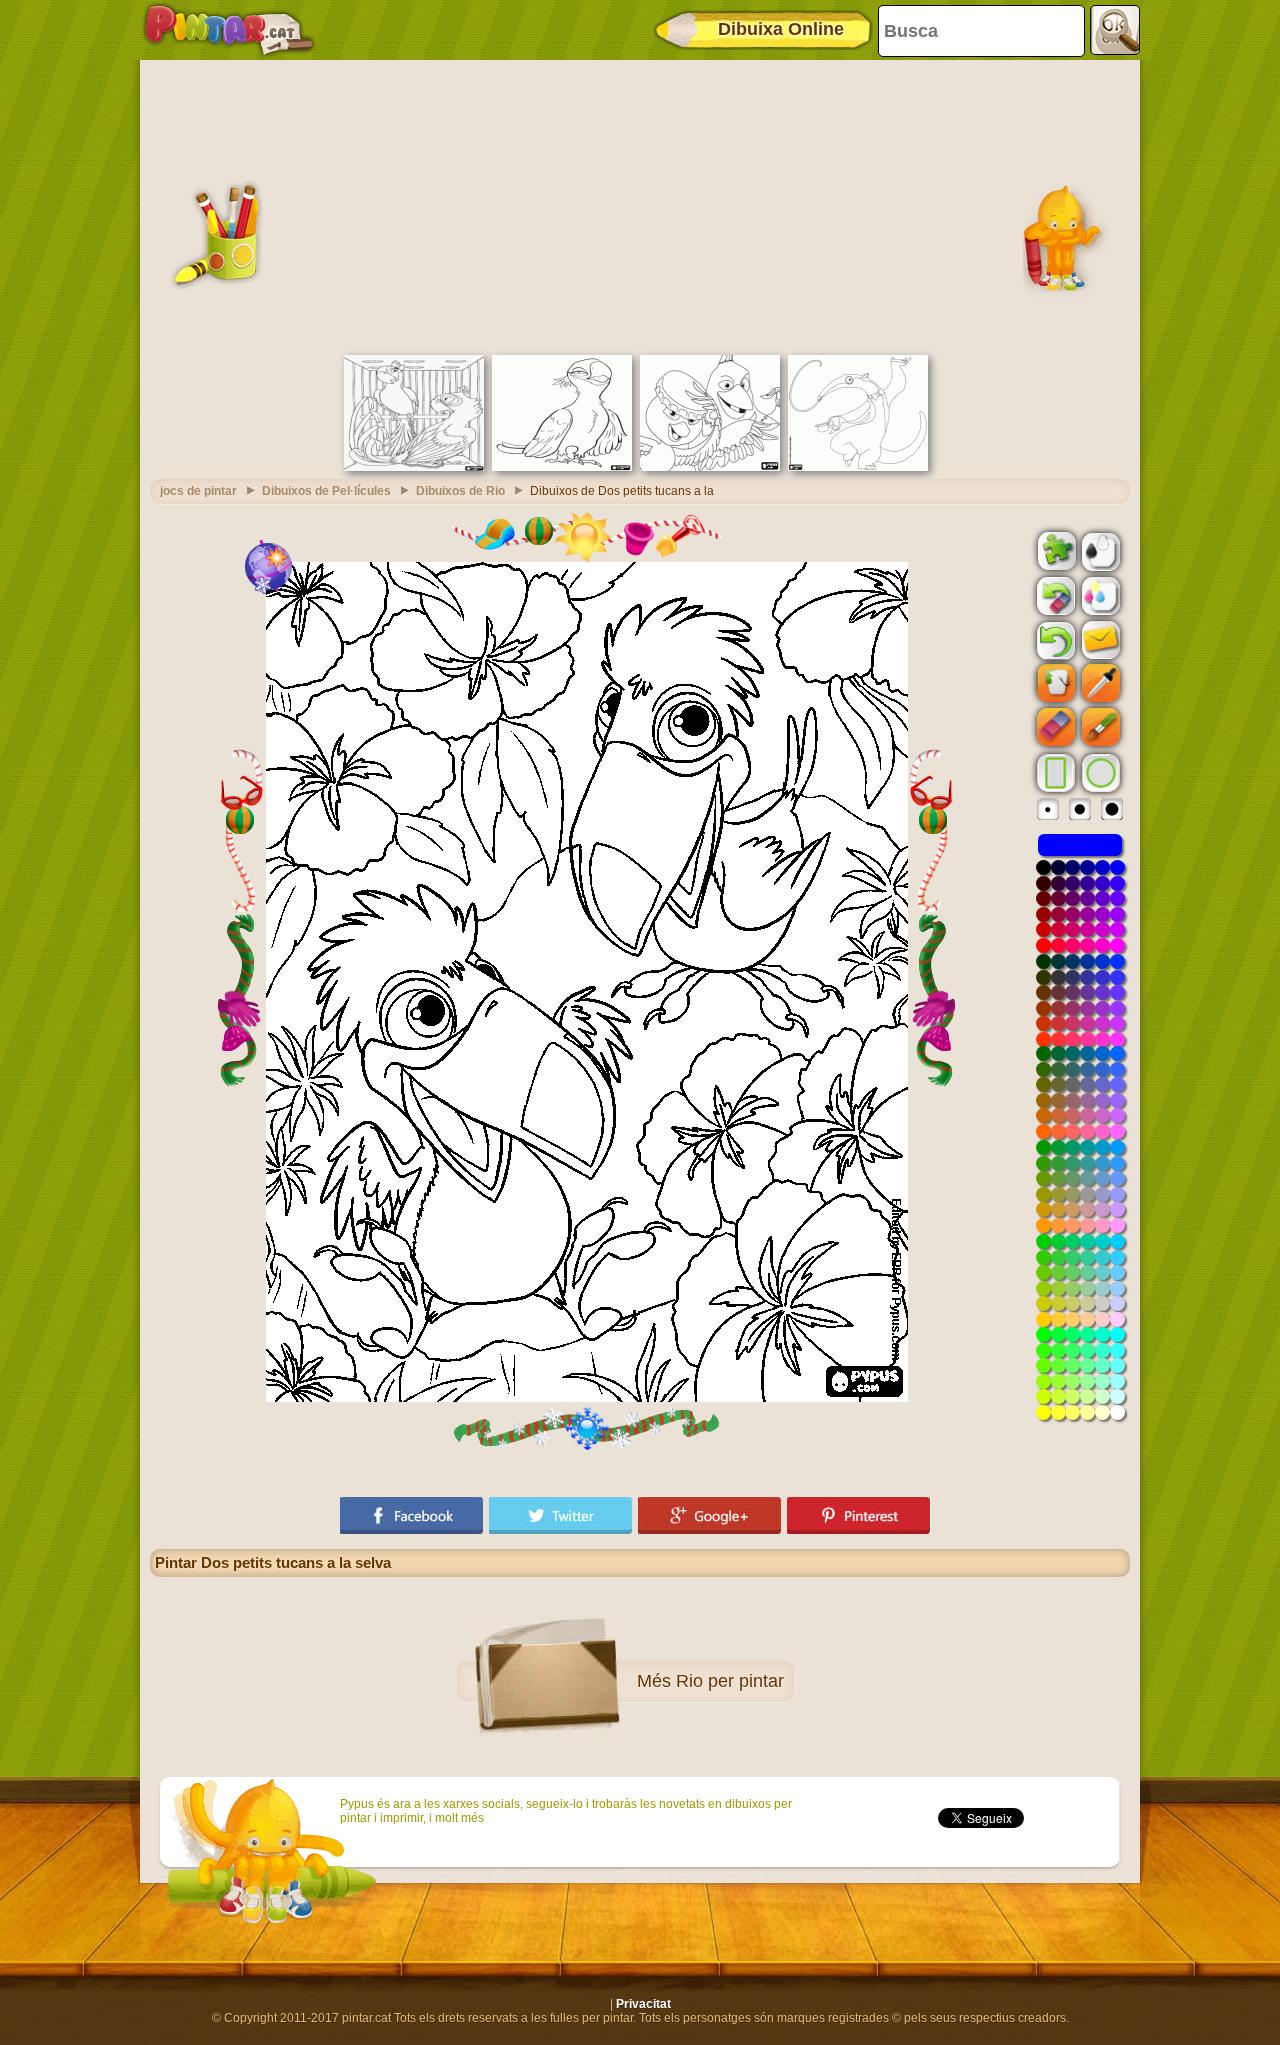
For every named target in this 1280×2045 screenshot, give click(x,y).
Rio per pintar (730, 1681)
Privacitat (643, 2004)
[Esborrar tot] (1054, 596)
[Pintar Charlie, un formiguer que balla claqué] (858, 467)
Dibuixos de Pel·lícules (326, 491)
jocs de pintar (198, 491)
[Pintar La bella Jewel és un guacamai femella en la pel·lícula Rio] (562, 467)
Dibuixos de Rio (460, 491)
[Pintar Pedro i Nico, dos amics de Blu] (710, 467)
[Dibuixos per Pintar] (229, 30)
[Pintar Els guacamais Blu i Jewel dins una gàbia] (414, 467)
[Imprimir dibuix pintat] (1099, 595)
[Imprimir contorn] (1099, 550)
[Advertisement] (640, 205)
